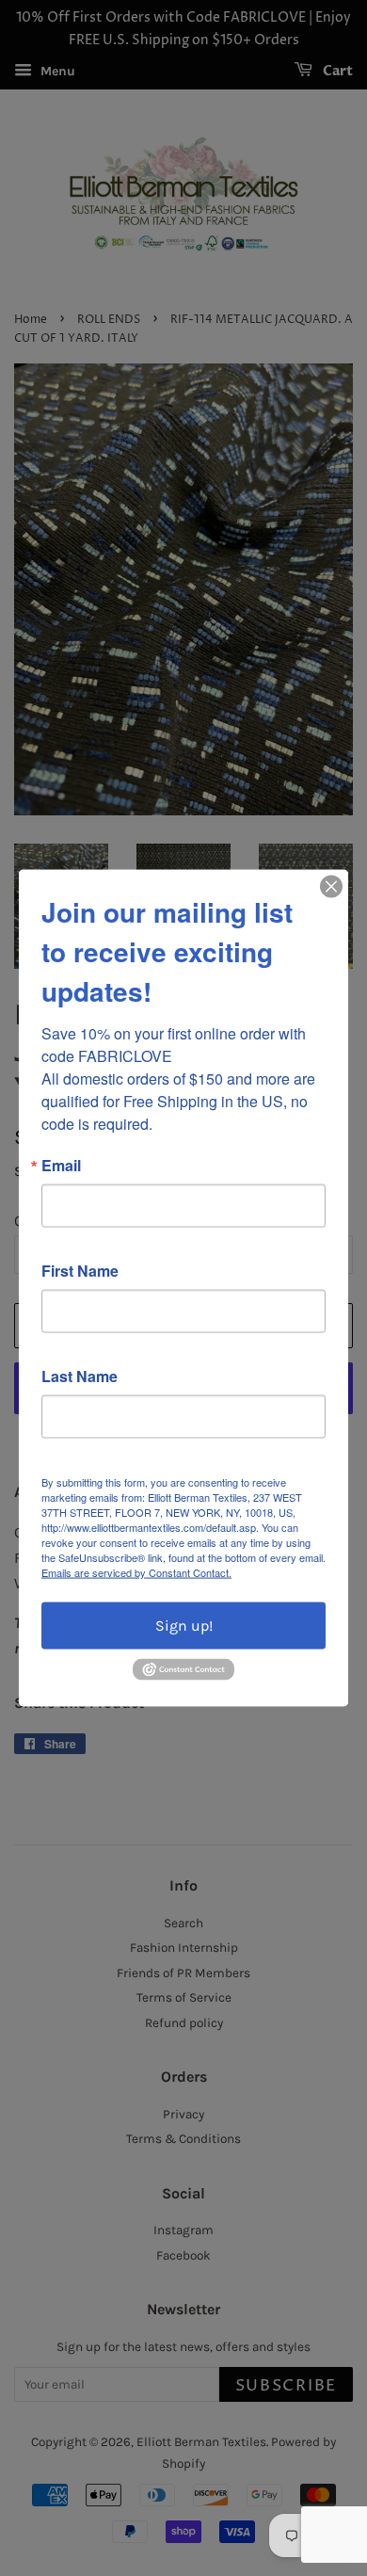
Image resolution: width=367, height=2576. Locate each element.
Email (61, 1166)
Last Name (80, 1377)
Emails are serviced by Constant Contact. (136, 1572)
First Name (80, 1271)
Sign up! (184, 1626)
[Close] (331, 887)
